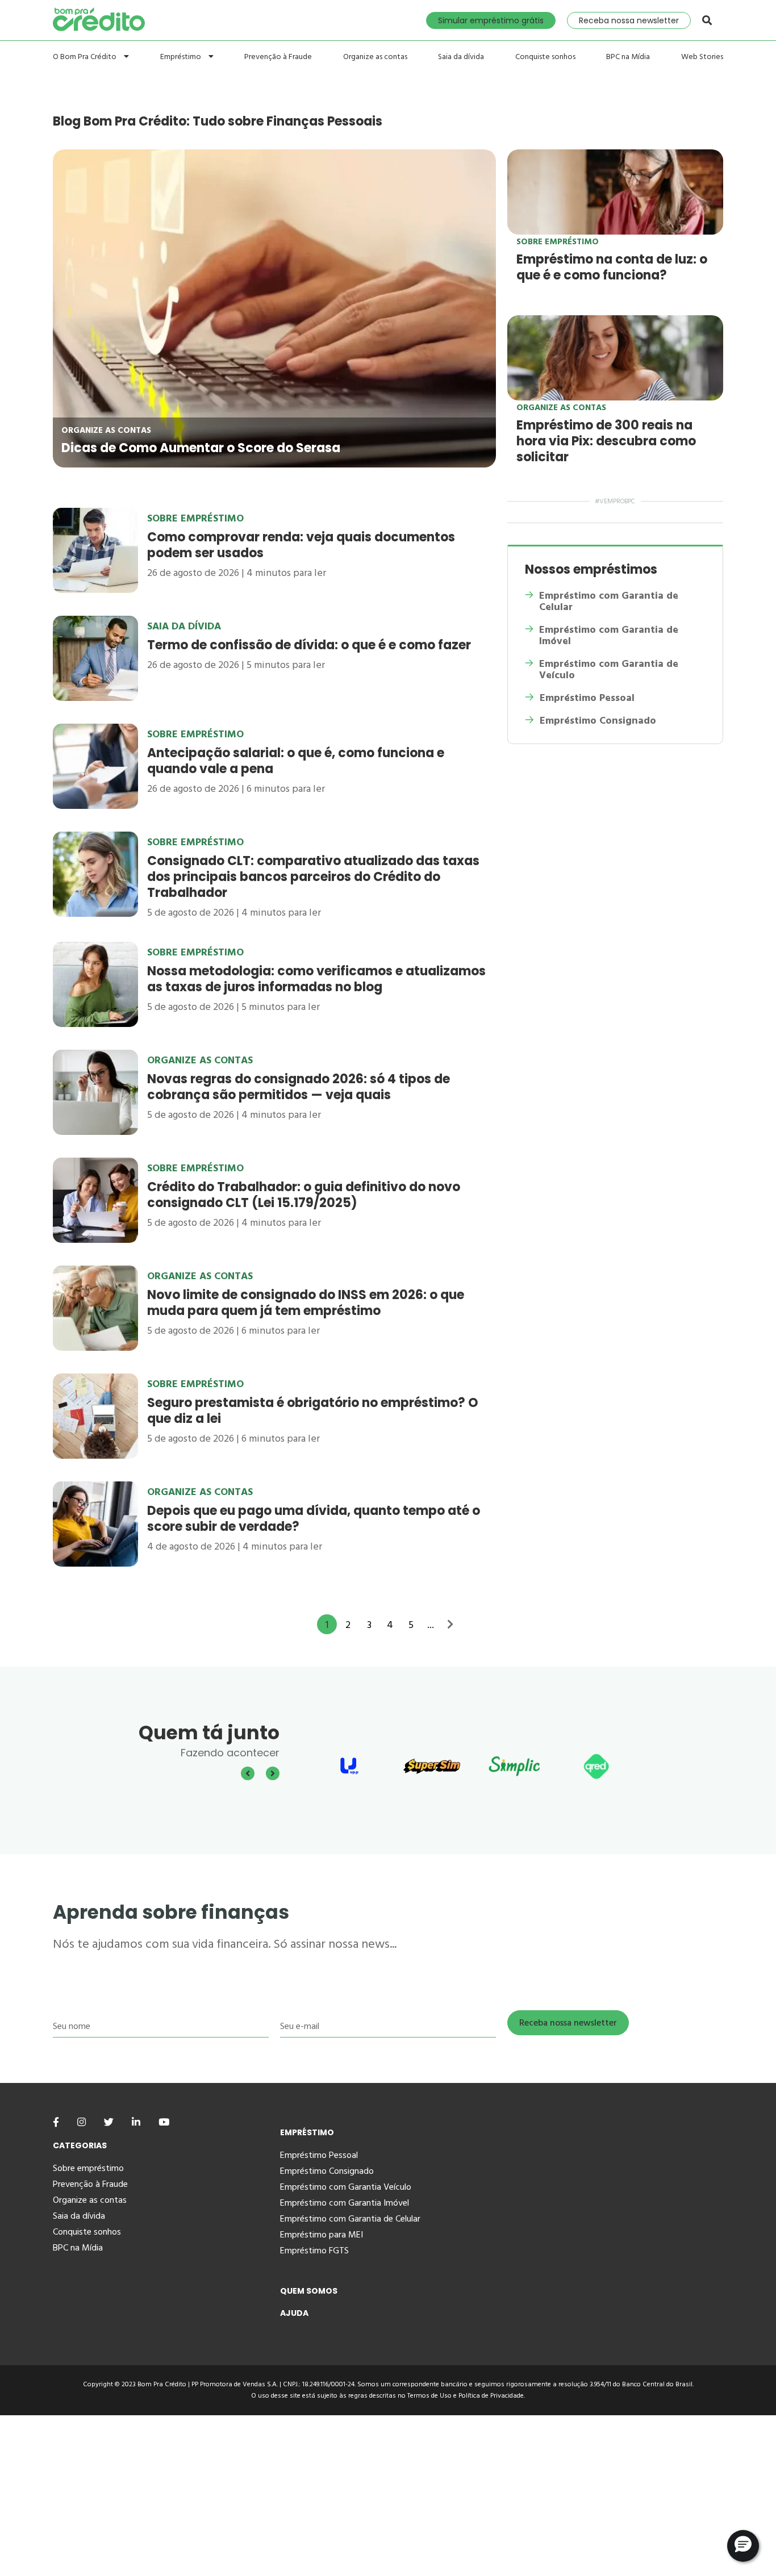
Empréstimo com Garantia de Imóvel (609, 636)
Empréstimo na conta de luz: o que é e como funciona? (612, 267)
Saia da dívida (461, 57)
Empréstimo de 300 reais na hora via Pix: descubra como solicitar (606, 441)
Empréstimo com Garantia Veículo (346, 2187)
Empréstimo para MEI (322, 2235)
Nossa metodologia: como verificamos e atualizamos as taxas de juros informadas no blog (316, 979)
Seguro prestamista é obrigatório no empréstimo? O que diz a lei (313, 1411)
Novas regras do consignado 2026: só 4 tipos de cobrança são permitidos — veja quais (299, 1087)
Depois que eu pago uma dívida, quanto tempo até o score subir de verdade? (314, 1519)
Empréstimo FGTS (314, 2251)
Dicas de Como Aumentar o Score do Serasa (201, 448)
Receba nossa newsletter (629, 20)
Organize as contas (375, 57)
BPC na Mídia (628, 57)
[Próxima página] (450, 1623)
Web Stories (702, 57)
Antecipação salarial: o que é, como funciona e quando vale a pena (296, 761)
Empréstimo (182, 57)
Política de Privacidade (491, 2396)
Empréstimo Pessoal (587, 698)
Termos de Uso (429, 2396)
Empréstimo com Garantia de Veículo (609, 670)
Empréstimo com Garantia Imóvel (345, 2203)
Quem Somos (309, 2291)
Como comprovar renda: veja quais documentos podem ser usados (301, 545)
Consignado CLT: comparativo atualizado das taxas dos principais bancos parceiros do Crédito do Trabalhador (313, 877)
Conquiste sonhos (545, 57)
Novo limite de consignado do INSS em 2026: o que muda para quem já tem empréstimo (306, 1303)
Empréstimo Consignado (598, 721)
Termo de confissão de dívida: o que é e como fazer (309, 645)
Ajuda (294, 2313)
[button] (743, 2546)
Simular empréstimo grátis (491, 20)
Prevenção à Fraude (278, 57)
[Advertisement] (341, 2495)
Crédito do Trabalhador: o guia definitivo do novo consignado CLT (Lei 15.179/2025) (304, 1195)
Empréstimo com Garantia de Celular (609, 602)
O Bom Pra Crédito (85, 57)
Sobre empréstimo (558, 242)
